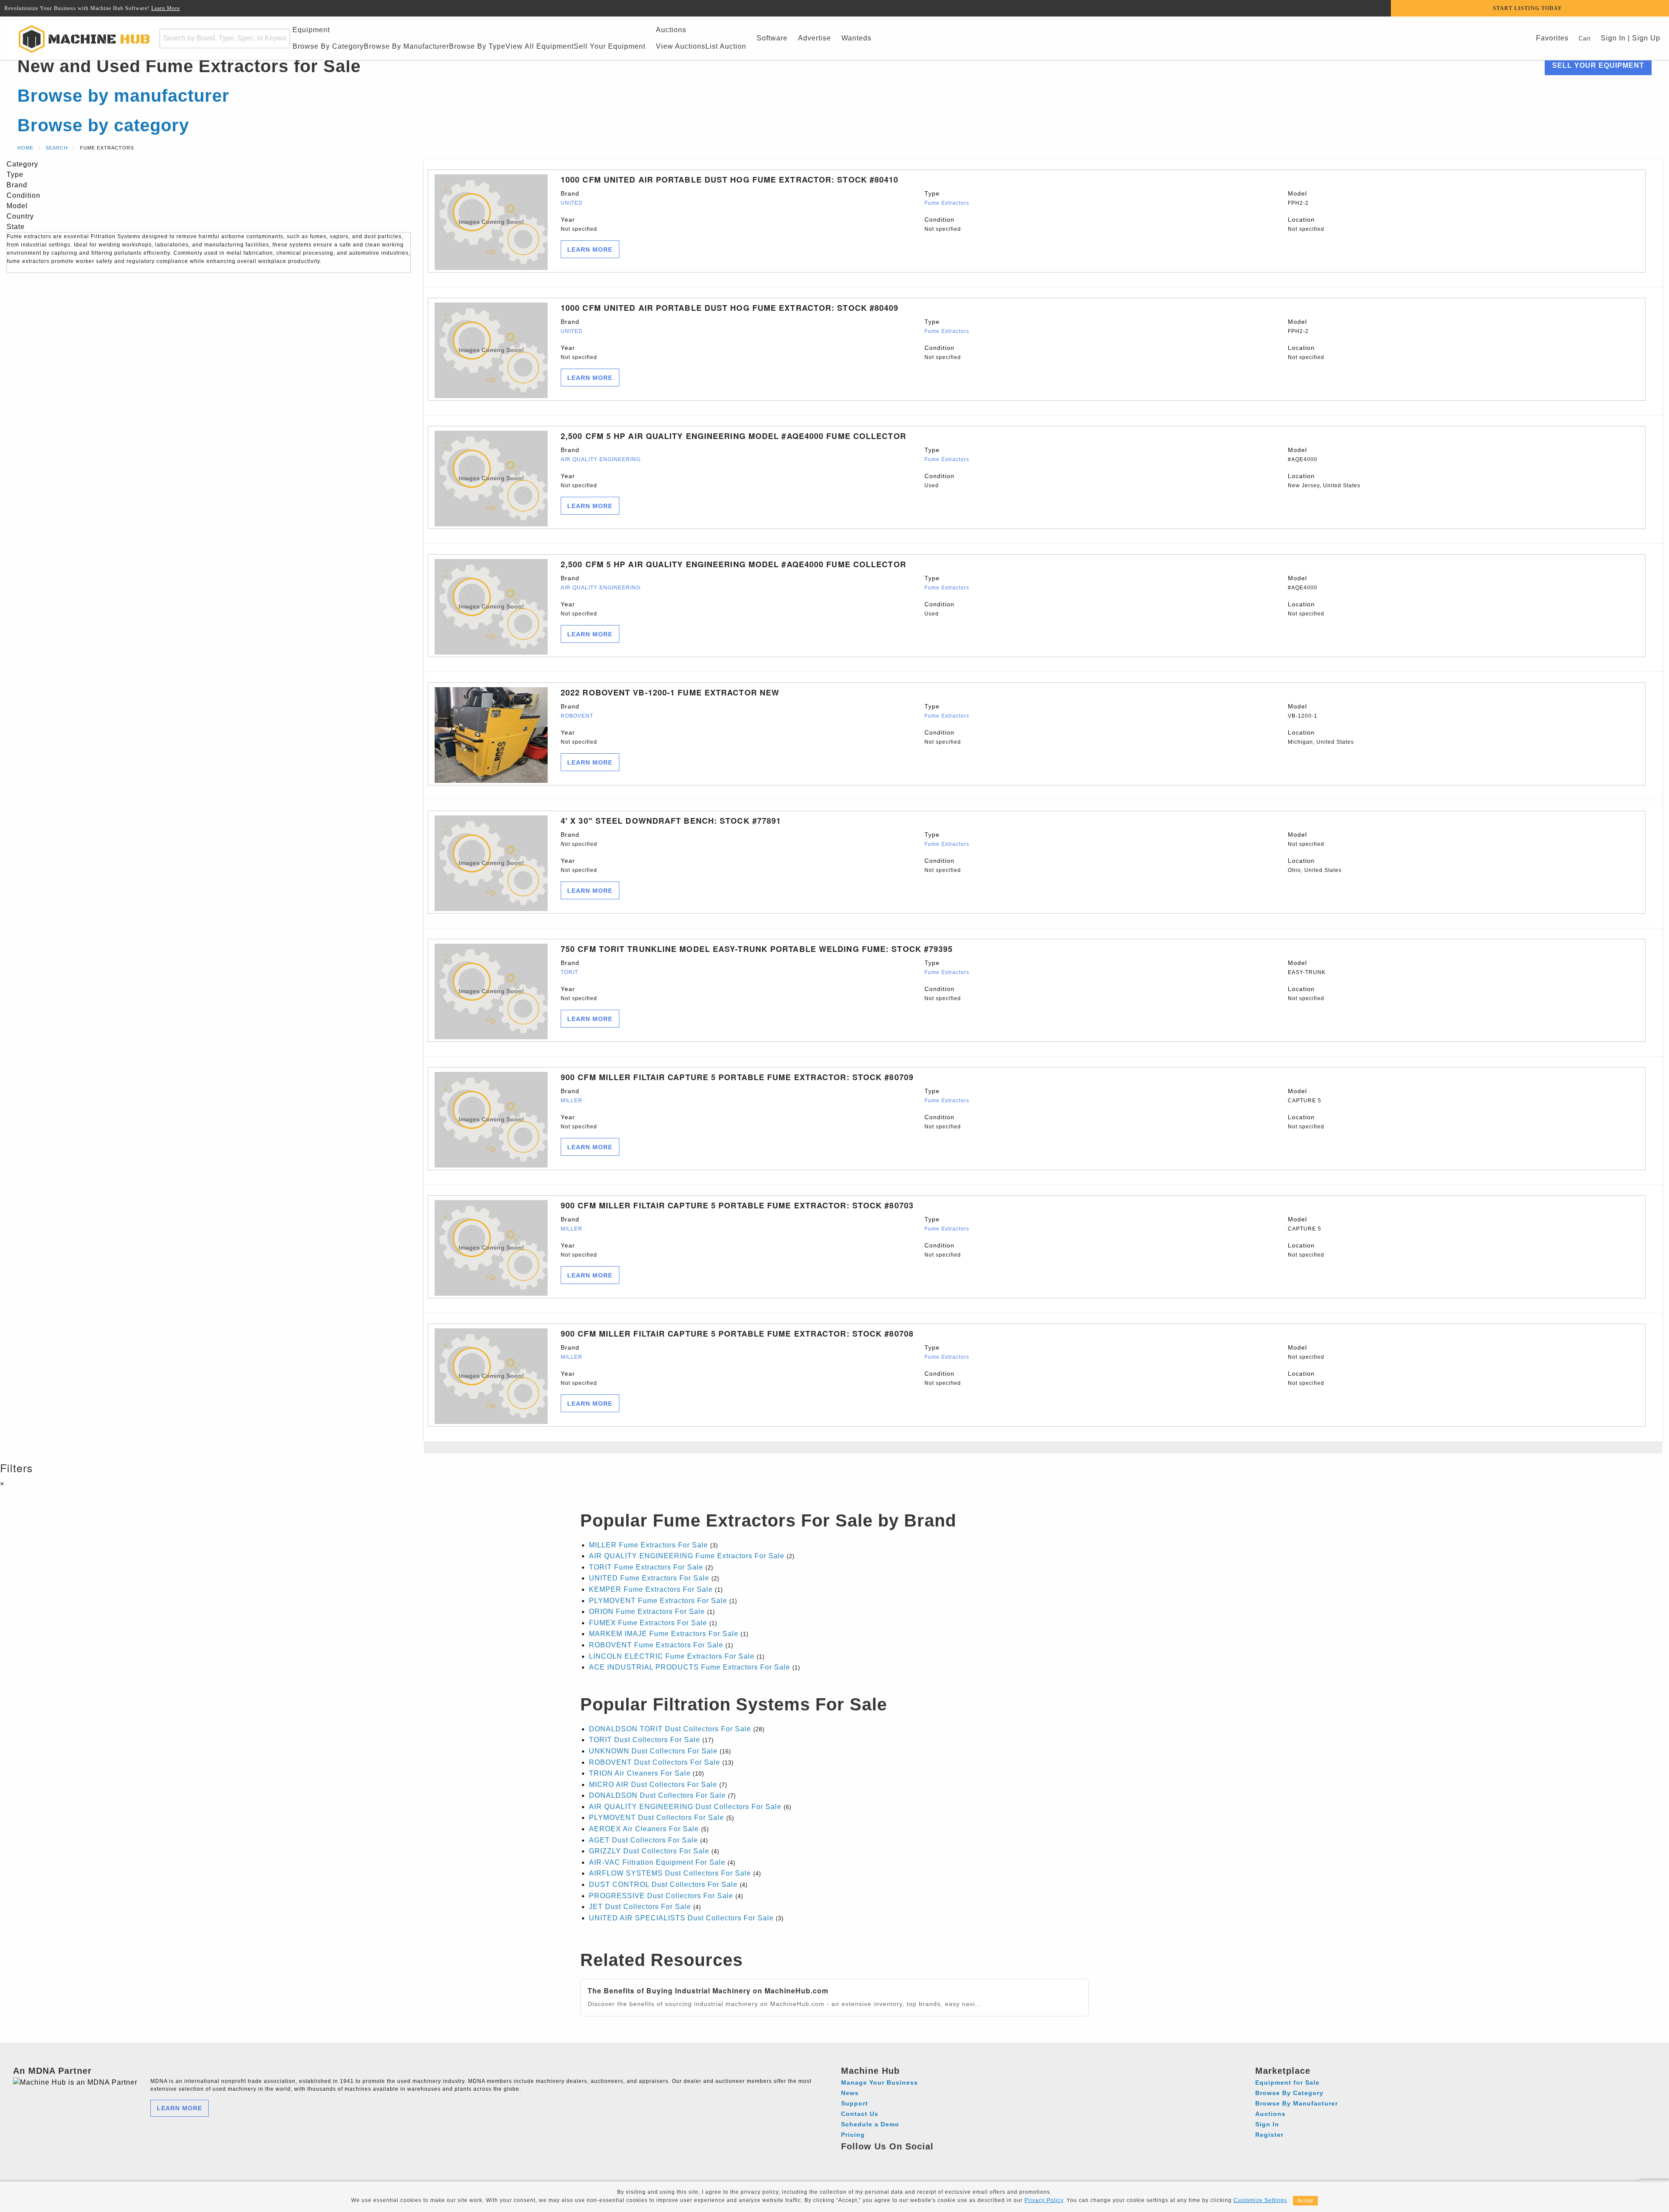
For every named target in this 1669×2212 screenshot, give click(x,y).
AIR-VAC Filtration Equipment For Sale (657, 1862)
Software (772, 38)
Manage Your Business (879, 2082)
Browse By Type (477, 46)
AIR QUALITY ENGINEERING (601, 459)
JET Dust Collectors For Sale (640, 1907)
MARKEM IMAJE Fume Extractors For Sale (664, 1634)
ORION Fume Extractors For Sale (647, 1612)
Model (1298, 198)
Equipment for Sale (1287, 2082)
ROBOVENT (577, 716)
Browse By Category (328, 46)
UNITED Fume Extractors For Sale (649, 1578)
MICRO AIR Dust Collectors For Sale (653, 1785)
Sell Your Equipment (610, 46)
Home (25, 148)
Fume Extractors (947, 203)
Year (579, 224)
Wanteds (856, 38)
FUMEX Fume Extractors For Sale (648, 1623)
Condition (943, 224)
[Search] (278, 38)
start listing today (1528, 8)
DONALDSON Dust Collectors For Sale (657, 1795)
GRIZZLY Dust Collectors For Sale (649, 1851)
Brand (572, 198)
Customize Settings (1260, 2200)
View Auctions (681, 46)
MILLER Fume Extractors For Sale (648, 1545)
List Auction (726, 46)
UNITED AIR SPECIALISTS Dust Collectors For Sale (681, 1918)
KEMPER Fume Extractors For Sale (651, 1589)
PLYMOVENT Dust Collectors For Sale (657, 1818)
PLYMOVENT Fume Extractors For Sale (658, 1601)
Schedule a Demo (870, 2124)
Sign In (1612, 38)
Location (1306, 224)
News (850, 2093)
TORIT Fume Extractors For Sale (646, 1567)
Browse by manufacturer (123, 96)
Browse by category (103, 125)
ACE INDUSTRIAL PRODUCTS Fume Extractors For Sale (690, 1667)
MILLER (572, 1101)
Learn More (166, 8)
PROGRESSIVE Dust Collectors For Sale (661, 1896)
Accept (1305, 2201)
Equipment (311, 30)
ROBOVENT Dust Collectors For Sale (655, 1762)
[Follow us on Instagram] (865, 2159)
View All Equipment (540, 46)
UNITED (572, 203)
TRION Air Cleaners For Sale (640, 1773)
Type (947, 198)
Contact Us (860, 2114)
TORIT (569, 972)
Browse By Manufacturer (406, 46)
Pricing (853, 2135)
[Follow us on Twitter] (897, 2159)
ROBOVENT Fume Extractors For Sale (656, 1645)
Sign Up (1646, 38)
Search (57, 148)
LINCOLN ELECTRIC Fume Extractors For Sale (672, 1656)
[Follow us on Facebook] (849, 2159)
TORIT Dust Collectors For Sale (645, 1740)
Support (854, 2103)
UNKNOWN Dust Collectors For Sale (653, 1751)
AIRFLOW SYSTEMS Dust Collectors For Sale (670, 1873)
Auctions (671, 30)
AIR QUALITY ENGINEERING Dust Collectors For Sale (685, 1807)
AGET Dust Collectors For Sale (643, 1840)
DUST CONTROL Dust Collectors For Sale (663, 1884)
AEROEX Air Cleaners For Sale (644, 1829)
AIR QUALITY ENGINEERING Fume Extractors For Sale (687, 1556)
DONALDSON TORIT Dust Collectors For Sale (670, 1729)
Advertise (815, 38)
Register (1269, 2135)
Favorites (1552, 38)
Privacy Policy (1044, 2200)
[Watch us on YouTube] (881, 2159)
